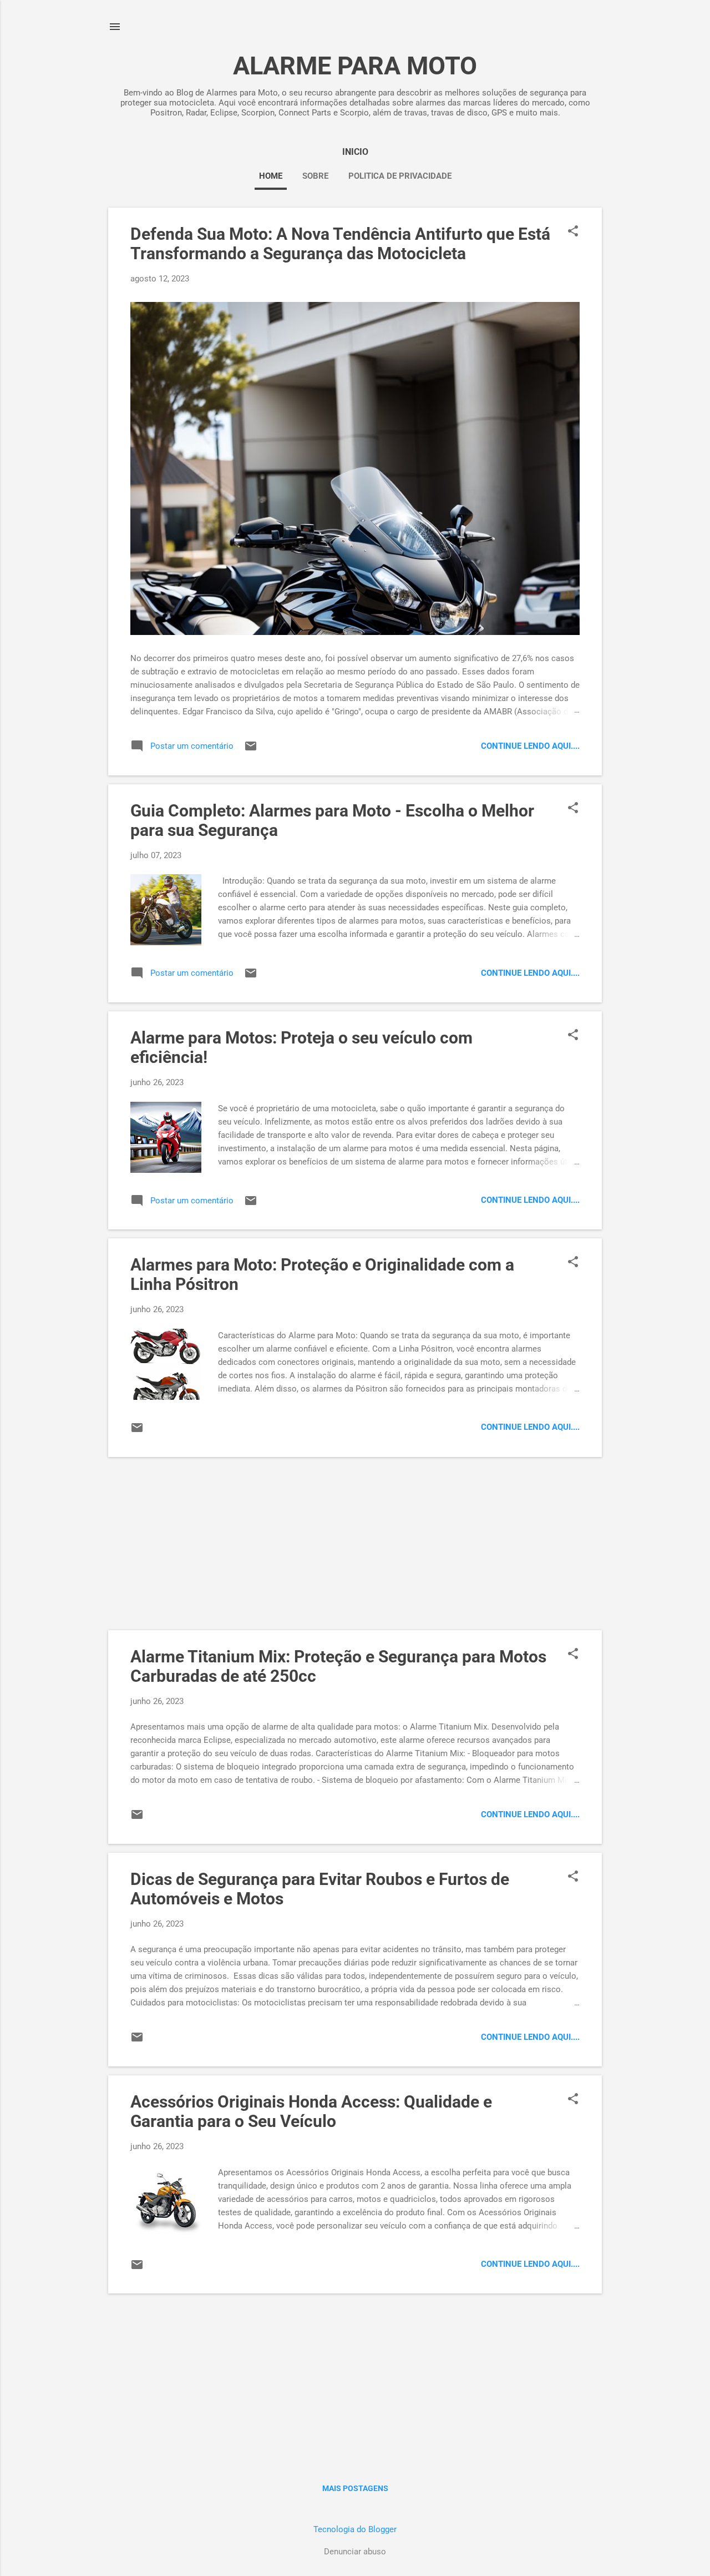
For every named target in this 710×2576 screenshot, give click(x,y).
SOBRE (315, 176)
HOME (271, 176)
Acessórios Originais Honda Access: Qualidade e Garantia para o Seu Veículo (311, 2111)
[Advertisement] (355, 1544)
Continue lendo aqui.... (530, 746)
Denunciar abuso (355, 2552)
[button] (573, 232)
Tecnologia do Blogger (355, 2529)
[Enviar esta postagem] (251, 750)
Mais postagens (355, 2488)
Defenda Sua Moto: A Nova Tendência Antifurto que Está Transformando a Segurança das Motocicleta (340, 244)
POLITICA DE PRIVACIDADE (400, 176)
